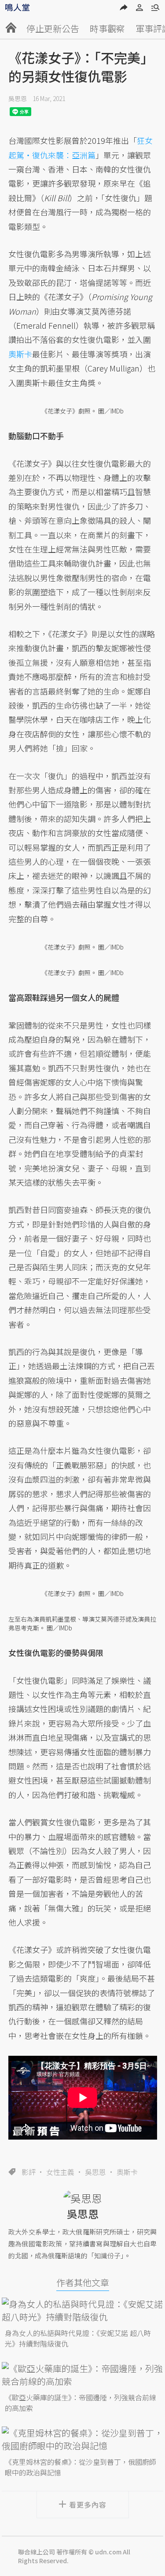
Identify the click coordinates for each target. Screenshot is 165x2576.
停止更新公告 (53, 28)
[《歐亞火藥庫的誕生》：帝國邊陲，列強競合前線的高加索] (83, 2375)
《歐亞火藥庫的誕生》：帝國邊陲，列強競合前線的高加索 (81, 2403)
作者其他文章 (83, 2282)
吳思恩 (18, 98)
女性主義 (60, 2172)
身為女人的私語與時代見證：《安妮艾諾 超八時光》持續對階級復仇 (78, 2338)
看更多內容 (88, 2505)
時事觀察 (107, 28)
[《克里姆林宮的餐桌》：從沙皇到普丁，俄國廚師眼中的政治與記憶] (83, 2439)
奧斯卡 (127, 2172)
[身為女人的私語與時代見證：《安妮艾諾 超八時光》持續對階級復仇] (83, 2310)
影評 (29, 2172)
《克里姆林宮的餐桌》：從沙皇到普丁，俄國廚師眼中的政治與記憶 (81, 2467)
